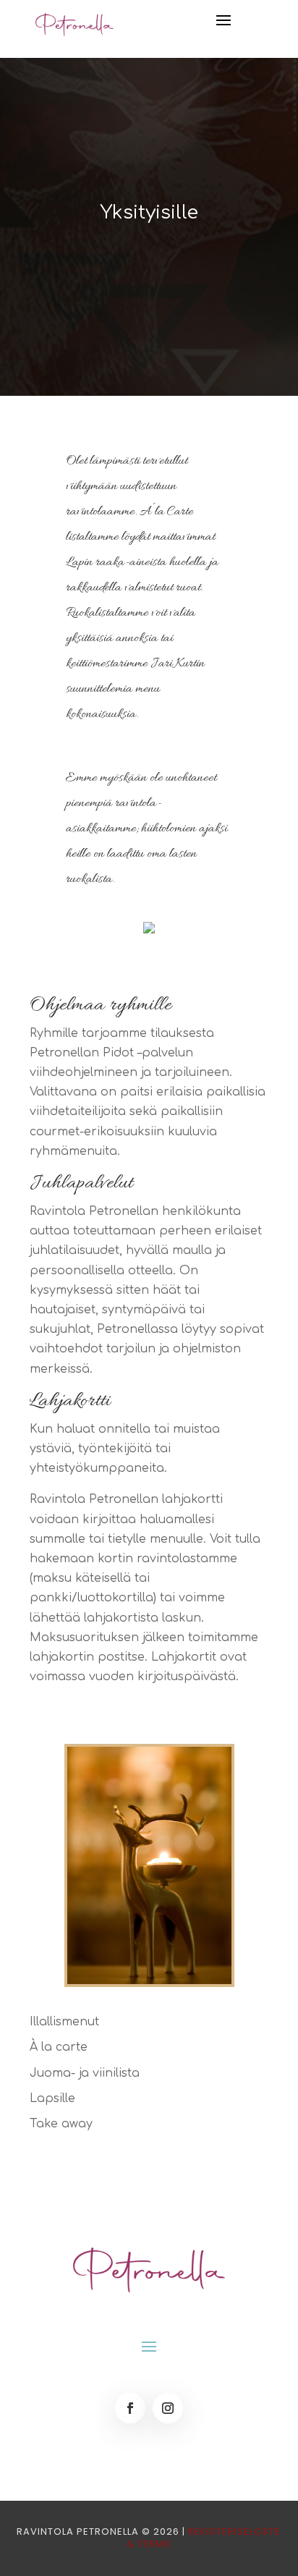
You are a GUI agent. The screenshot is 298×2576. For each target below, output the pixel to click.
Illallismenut (64, 2022)
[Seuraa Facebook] (130, 2408)
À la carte (59, 2047)
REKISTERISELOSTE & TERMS (204, 2538)
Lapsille (52, 2098)
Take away (61, 2124)
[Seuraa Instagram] (168, 2408)
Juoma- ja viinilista (85, 2073)
